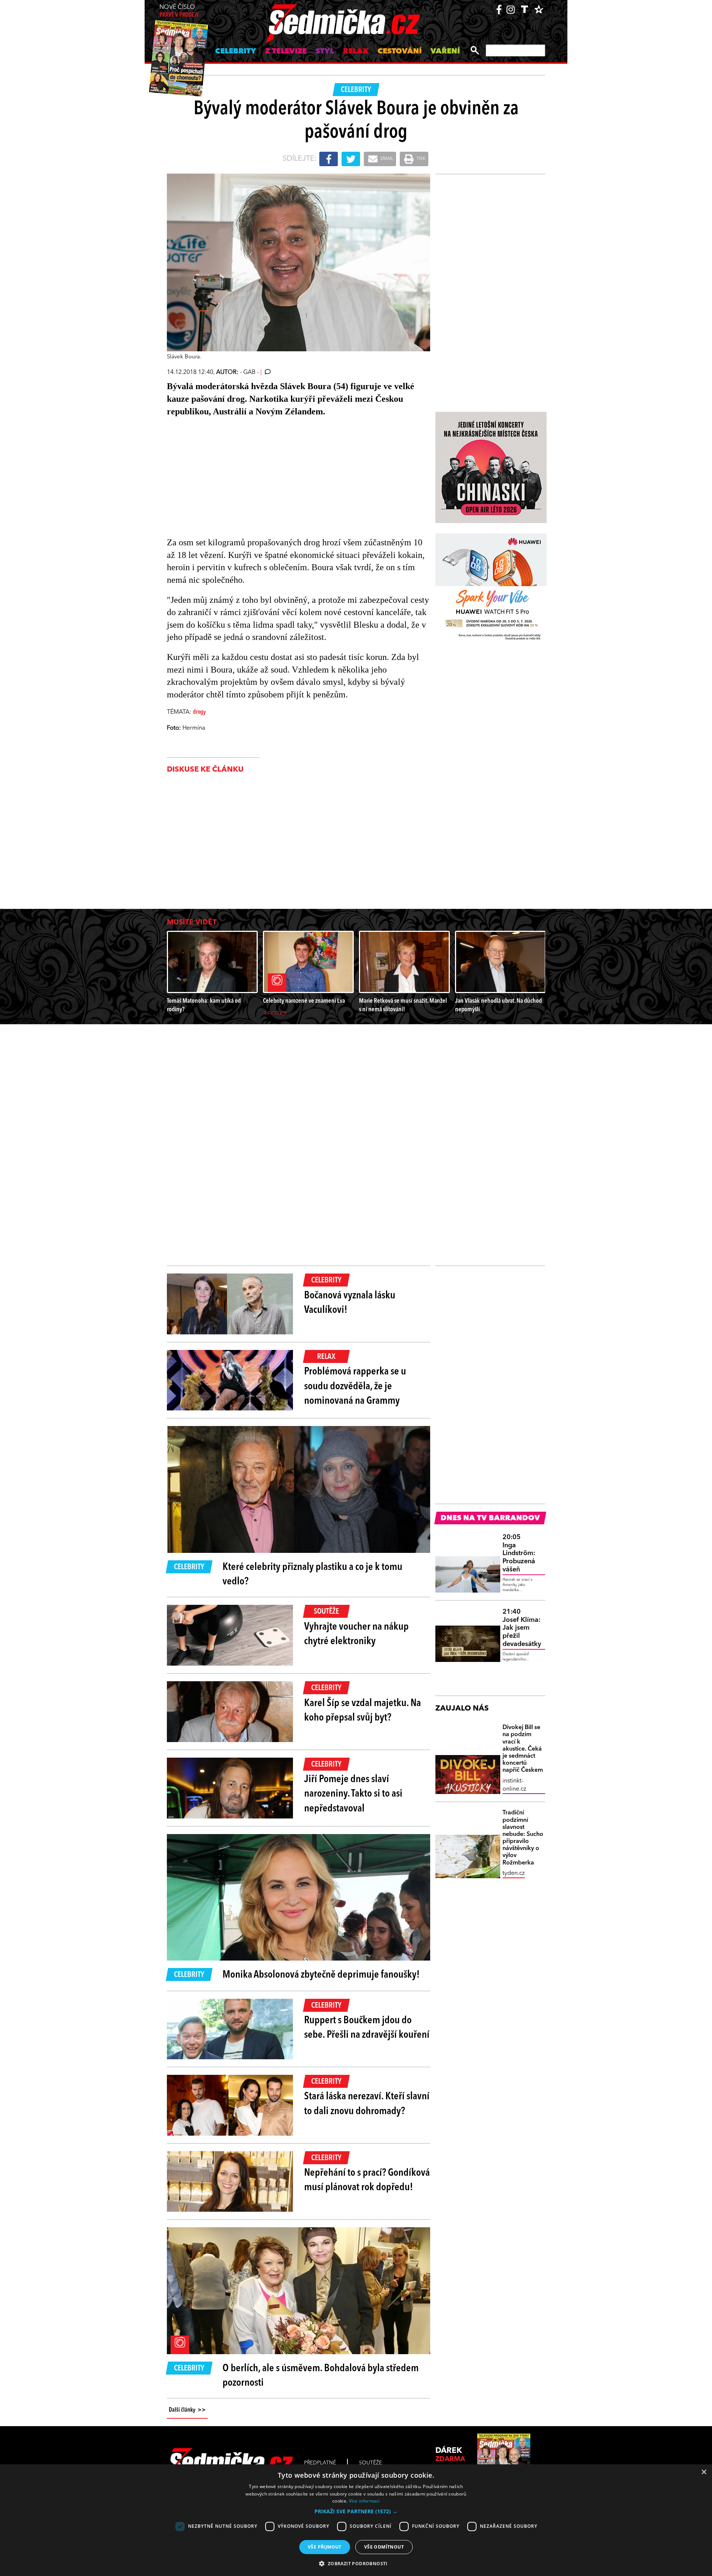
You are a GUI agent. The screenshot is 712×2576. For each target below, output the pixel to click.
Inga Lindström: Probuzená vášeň (519, 1553)
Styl (325, 52)
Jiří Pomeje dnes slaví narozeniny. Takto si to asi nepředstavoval (353, 1794)
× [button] (704, 2472)
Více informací (364, 2501)
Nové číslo (179, 11)
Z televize (286, 52)
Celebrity (236, 52)
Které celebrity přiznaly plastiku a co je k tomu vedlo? (312, 1575)
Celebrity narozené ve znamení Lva (304, 1001)
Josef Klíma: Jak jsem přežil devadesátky (522, 1628)
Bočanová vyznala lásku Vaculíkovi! (350, 1303)
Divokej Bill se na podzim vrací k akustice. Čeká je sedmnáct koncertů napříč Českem (523, 1749)
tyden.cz (514, 1873)
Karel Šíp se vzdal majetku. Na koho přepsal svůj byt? (362, 1711)
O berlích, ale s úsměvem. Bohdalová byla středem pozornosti (321, 2376)
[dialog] (356, 2520)
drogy (199, 712)
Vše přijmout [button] (325, 2547)
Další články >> (187, 2410)
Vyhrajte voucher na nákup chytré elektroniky (356, 1634)
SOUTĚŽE (370, 2463)
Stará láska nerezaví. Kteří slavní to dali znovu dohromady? (367, 2104)
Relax (356, 52)
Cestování (400, 52)
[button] (356, 2511)
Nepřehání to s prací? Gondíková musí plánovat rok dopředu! (367, 2180)
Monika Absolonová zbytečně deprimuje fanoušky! (321, 1975)
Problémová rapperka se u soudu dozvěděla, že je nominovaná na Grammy (355, 1386)
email (386, 159)
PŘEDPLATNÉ (320, 2463)
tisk (421, 159)
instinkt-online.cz (514, 1785)
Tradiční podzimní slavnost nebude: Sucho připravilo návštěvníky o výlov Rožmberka (523, 1838)
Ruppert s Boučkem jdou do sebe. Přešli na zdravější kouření (367, 2028)
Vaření (445, 52)
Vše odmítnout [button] (384, 2547)
